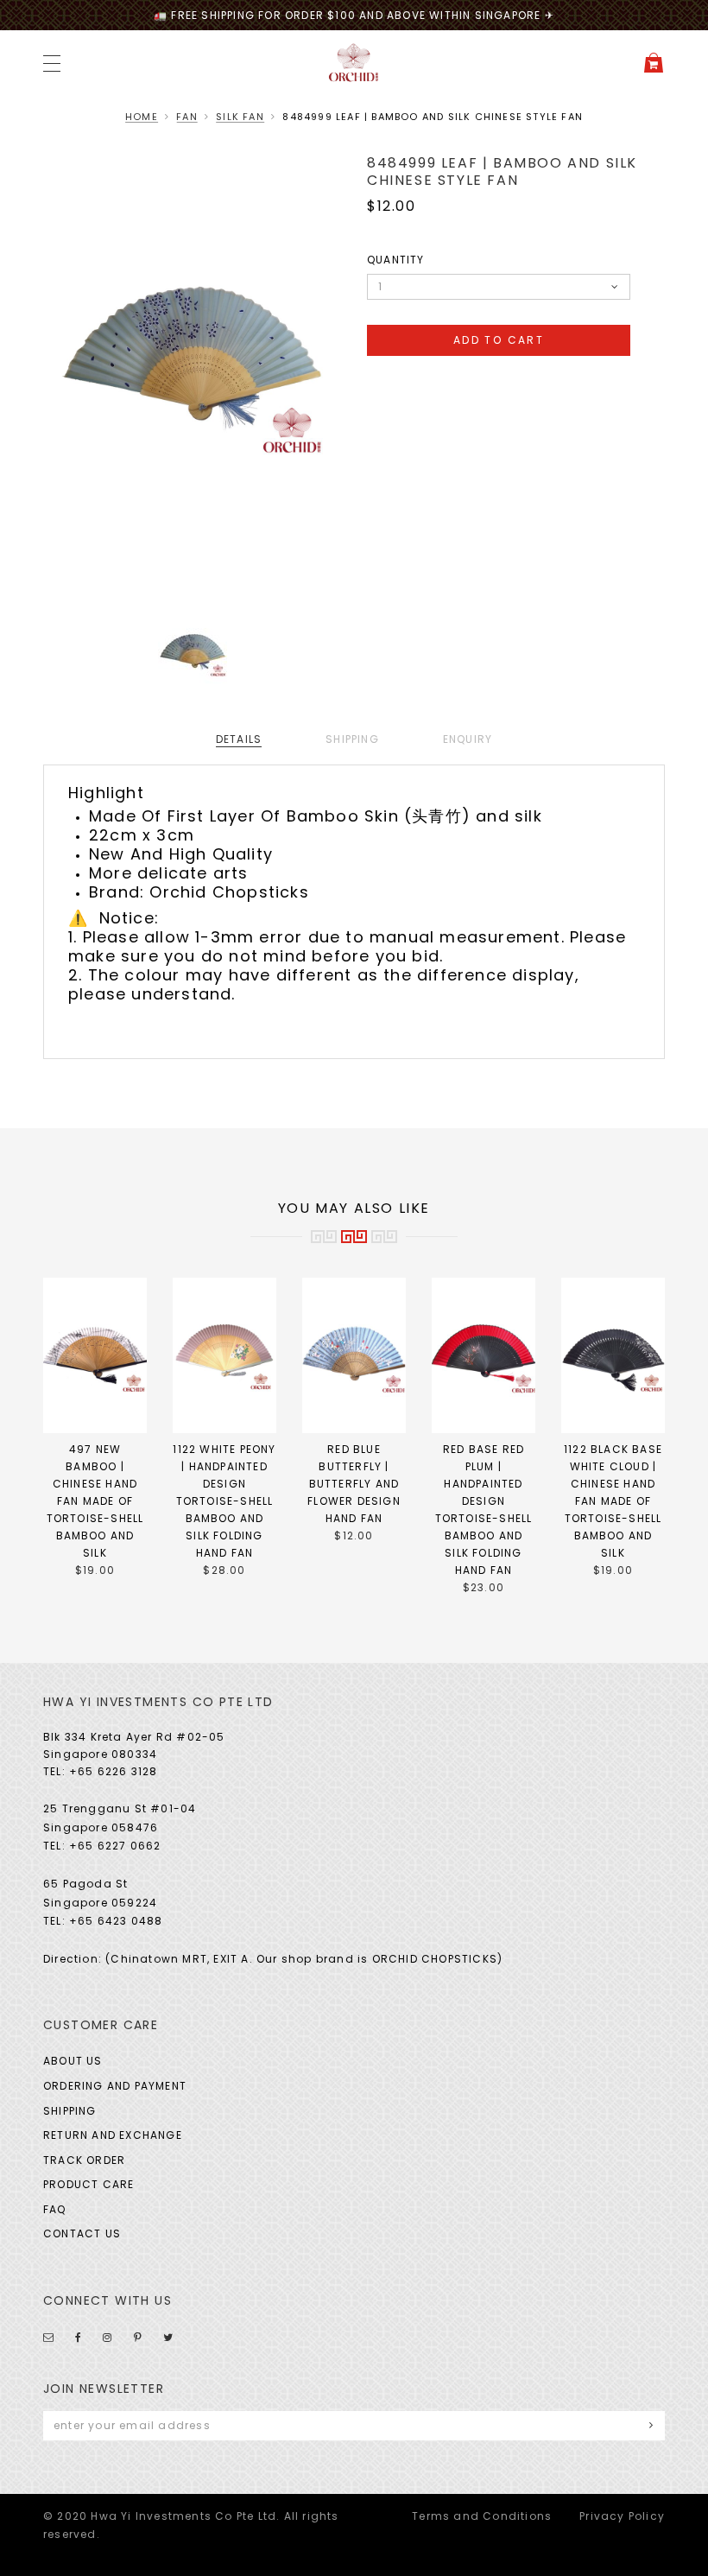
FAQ (55, 2209)
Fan (187, 117)
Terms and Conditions (482, 2516)
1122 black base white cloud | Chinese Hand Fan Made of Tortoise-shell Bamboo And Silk (613, 1501)
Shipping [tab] (352, 739)
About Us (73, 2061)
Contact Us (82, 2233)
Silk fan (240, 117)
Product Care (88, 2184)
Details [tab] (239, 739)
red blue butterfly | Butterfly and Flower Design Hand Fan (354, 1484)
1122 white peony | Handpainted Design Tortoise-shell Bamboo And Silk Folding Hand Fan (224, 1501)
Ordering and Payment (115, 2086)
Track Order (84, 2160)
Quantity (396, 260)
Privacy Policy (622, 2516)
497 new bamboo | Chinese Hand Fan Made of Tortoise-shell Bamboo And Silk (95, 1501)
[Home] (354, 62)
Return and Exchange (113, 2135)
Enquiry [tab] (468, 739)
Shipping (70, 2111)
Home (142, 117)
